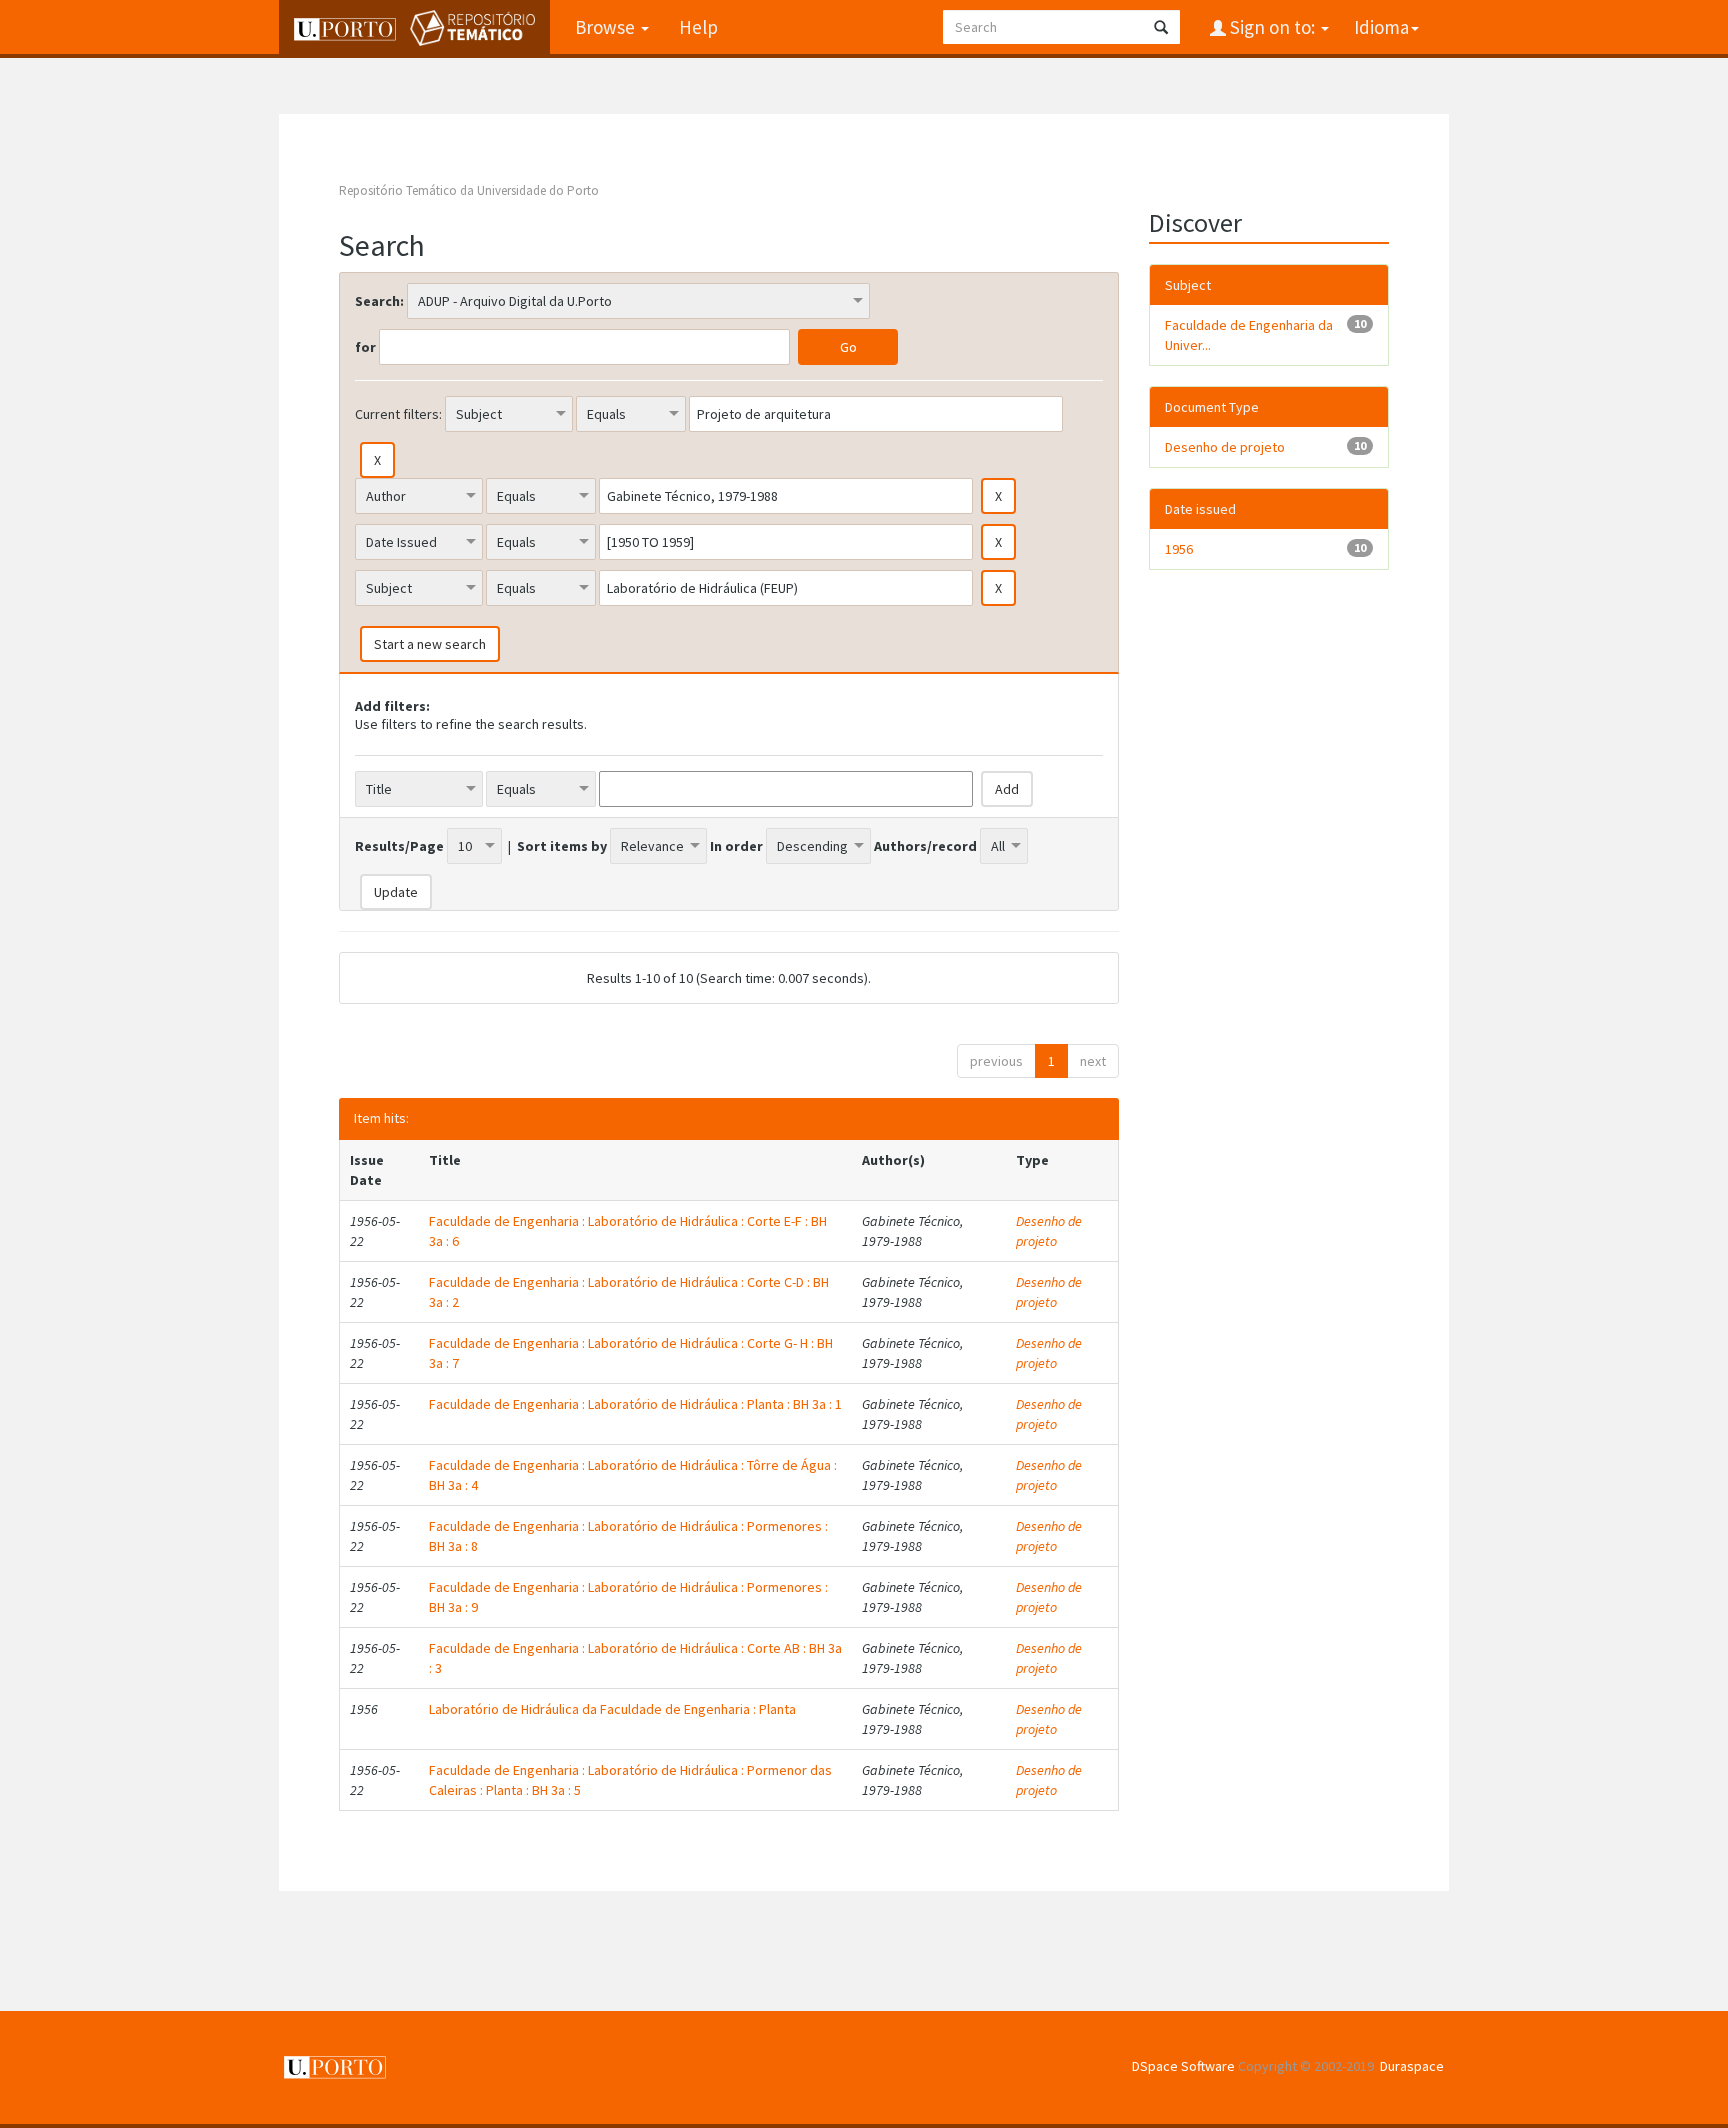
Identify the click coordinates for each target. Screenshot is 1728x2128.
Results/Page (399, 846)
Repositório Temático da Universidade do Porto (469, 190)
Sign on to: (1272, 27)
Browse (607, 27)
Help (698, 27)
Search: (379, 301)
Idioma (1381, 27)
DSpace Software (1183, 2066)
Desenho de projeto (1049, 1231)
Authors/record (925, 846)
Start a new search (430, 644)
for (365, 347)
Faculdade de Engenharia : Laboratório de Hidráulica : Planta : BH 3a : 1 (635, 1404)
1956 (1179, 549)
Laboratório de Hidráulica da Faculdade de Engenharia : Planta (612, 1709)
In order (736, 846)
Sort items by (562, 846)
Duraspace (1412, 2066)
